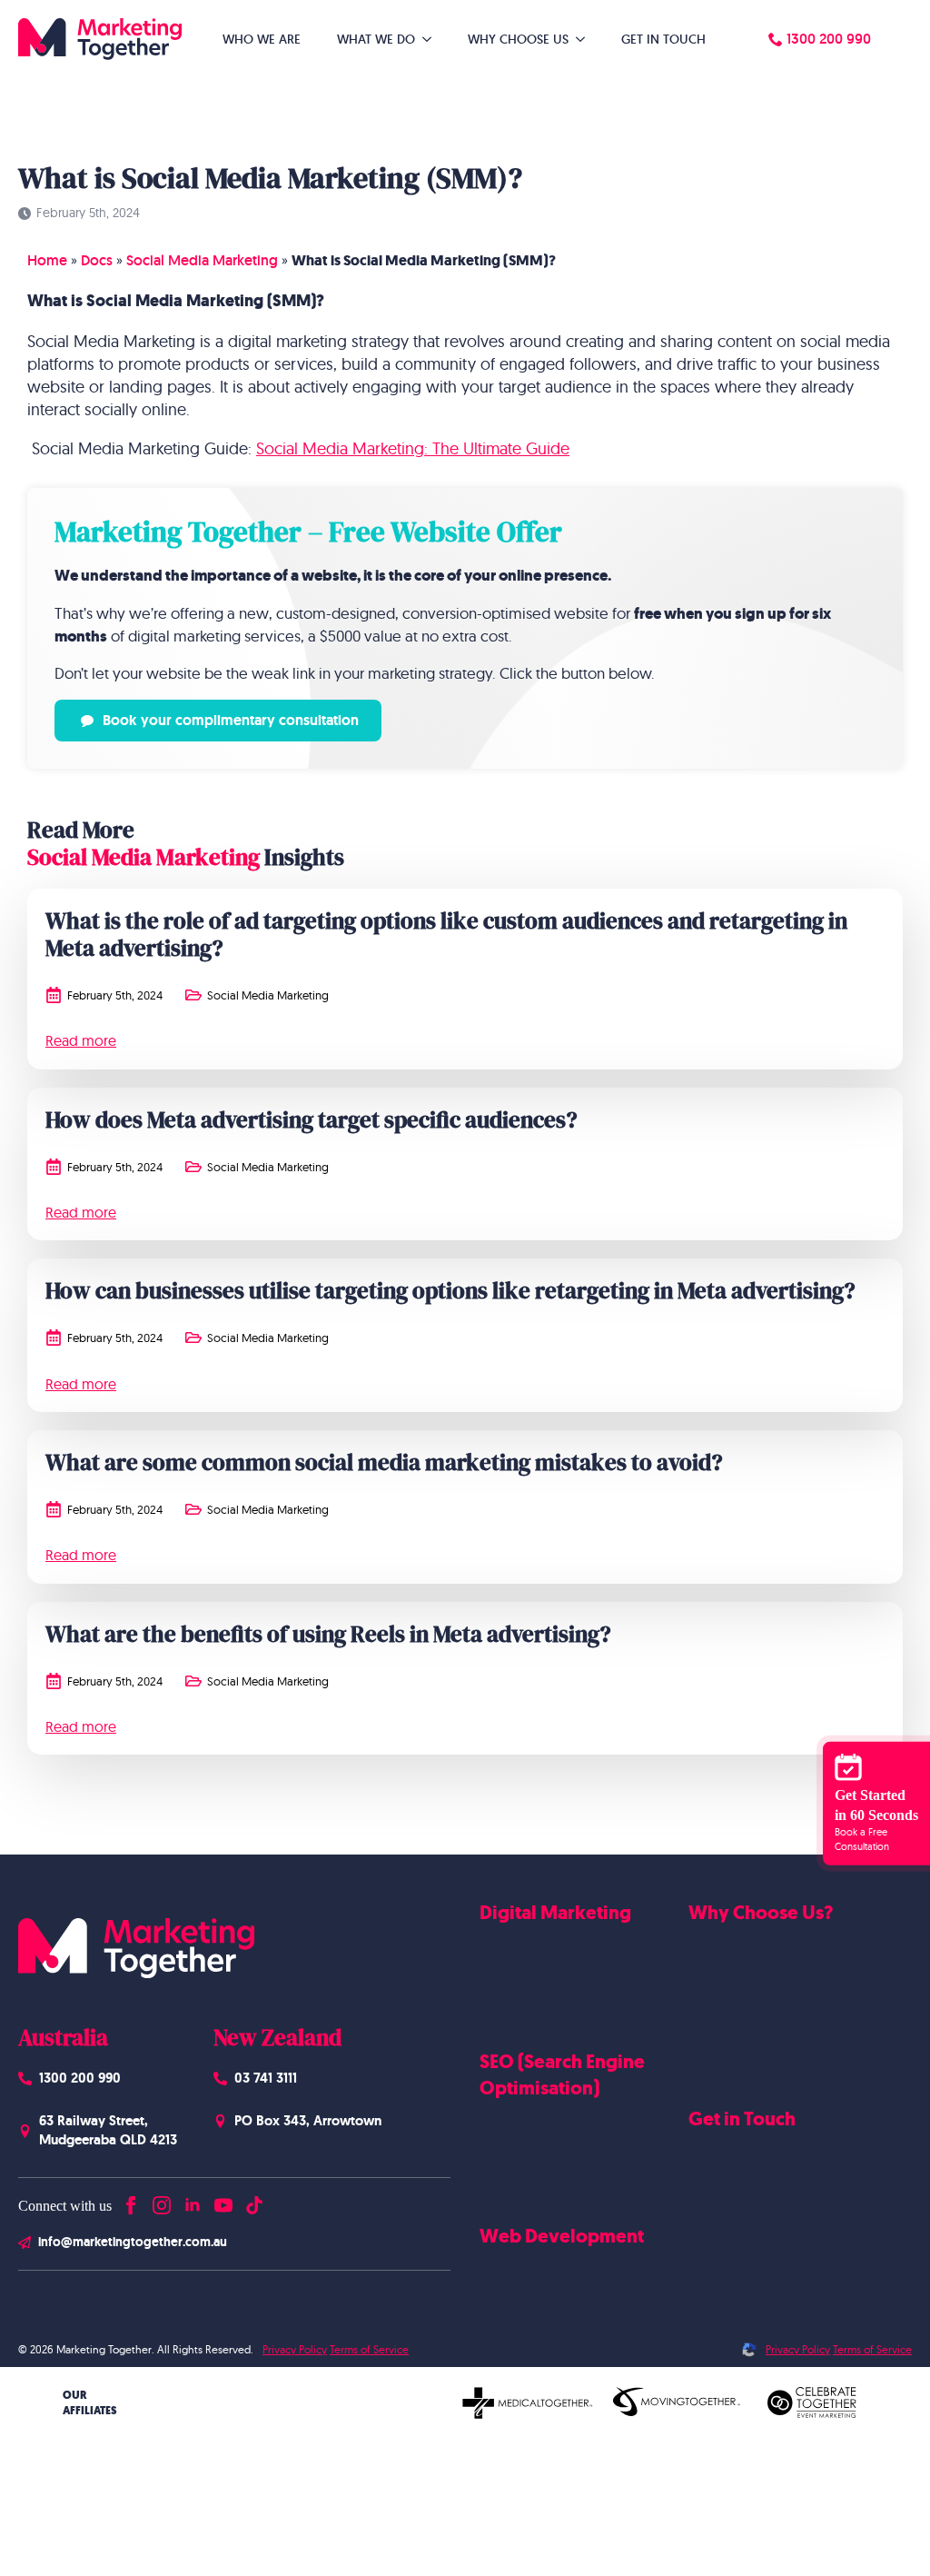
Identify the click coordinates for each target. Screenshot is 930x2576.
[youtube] (223, 2201)
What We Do (376, 39)
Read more (81, 1040)
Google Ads (516, 1944)
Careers (712, 2179)
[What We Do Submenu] (432, 39)
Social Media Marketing (202, 260)
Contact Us (722, 2151)
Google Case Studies (752, 2002)
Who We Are (262, 39)
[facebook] (131, 2201)
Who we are (725, 1944)
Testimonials (727, 2059)
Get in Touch (663, 39)
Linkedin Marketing (538, 2002)
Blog (702, 2208)
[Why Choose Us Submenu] (586, 39)
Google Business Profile (552, 2177)
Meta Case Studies (745, 2031)
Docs (97, 260)
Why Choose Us (518, 39)
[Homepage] (100, 39)
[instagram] (162, 2201)
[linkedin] (193, 2201)
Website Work (732, 1974)
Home (47, 260)
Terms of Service (369, 2349)
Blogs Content (523, 2148)
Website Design (528, 2269)
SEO (492, 2120)
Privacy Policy (295, 2349)
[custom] (254, 2201)
